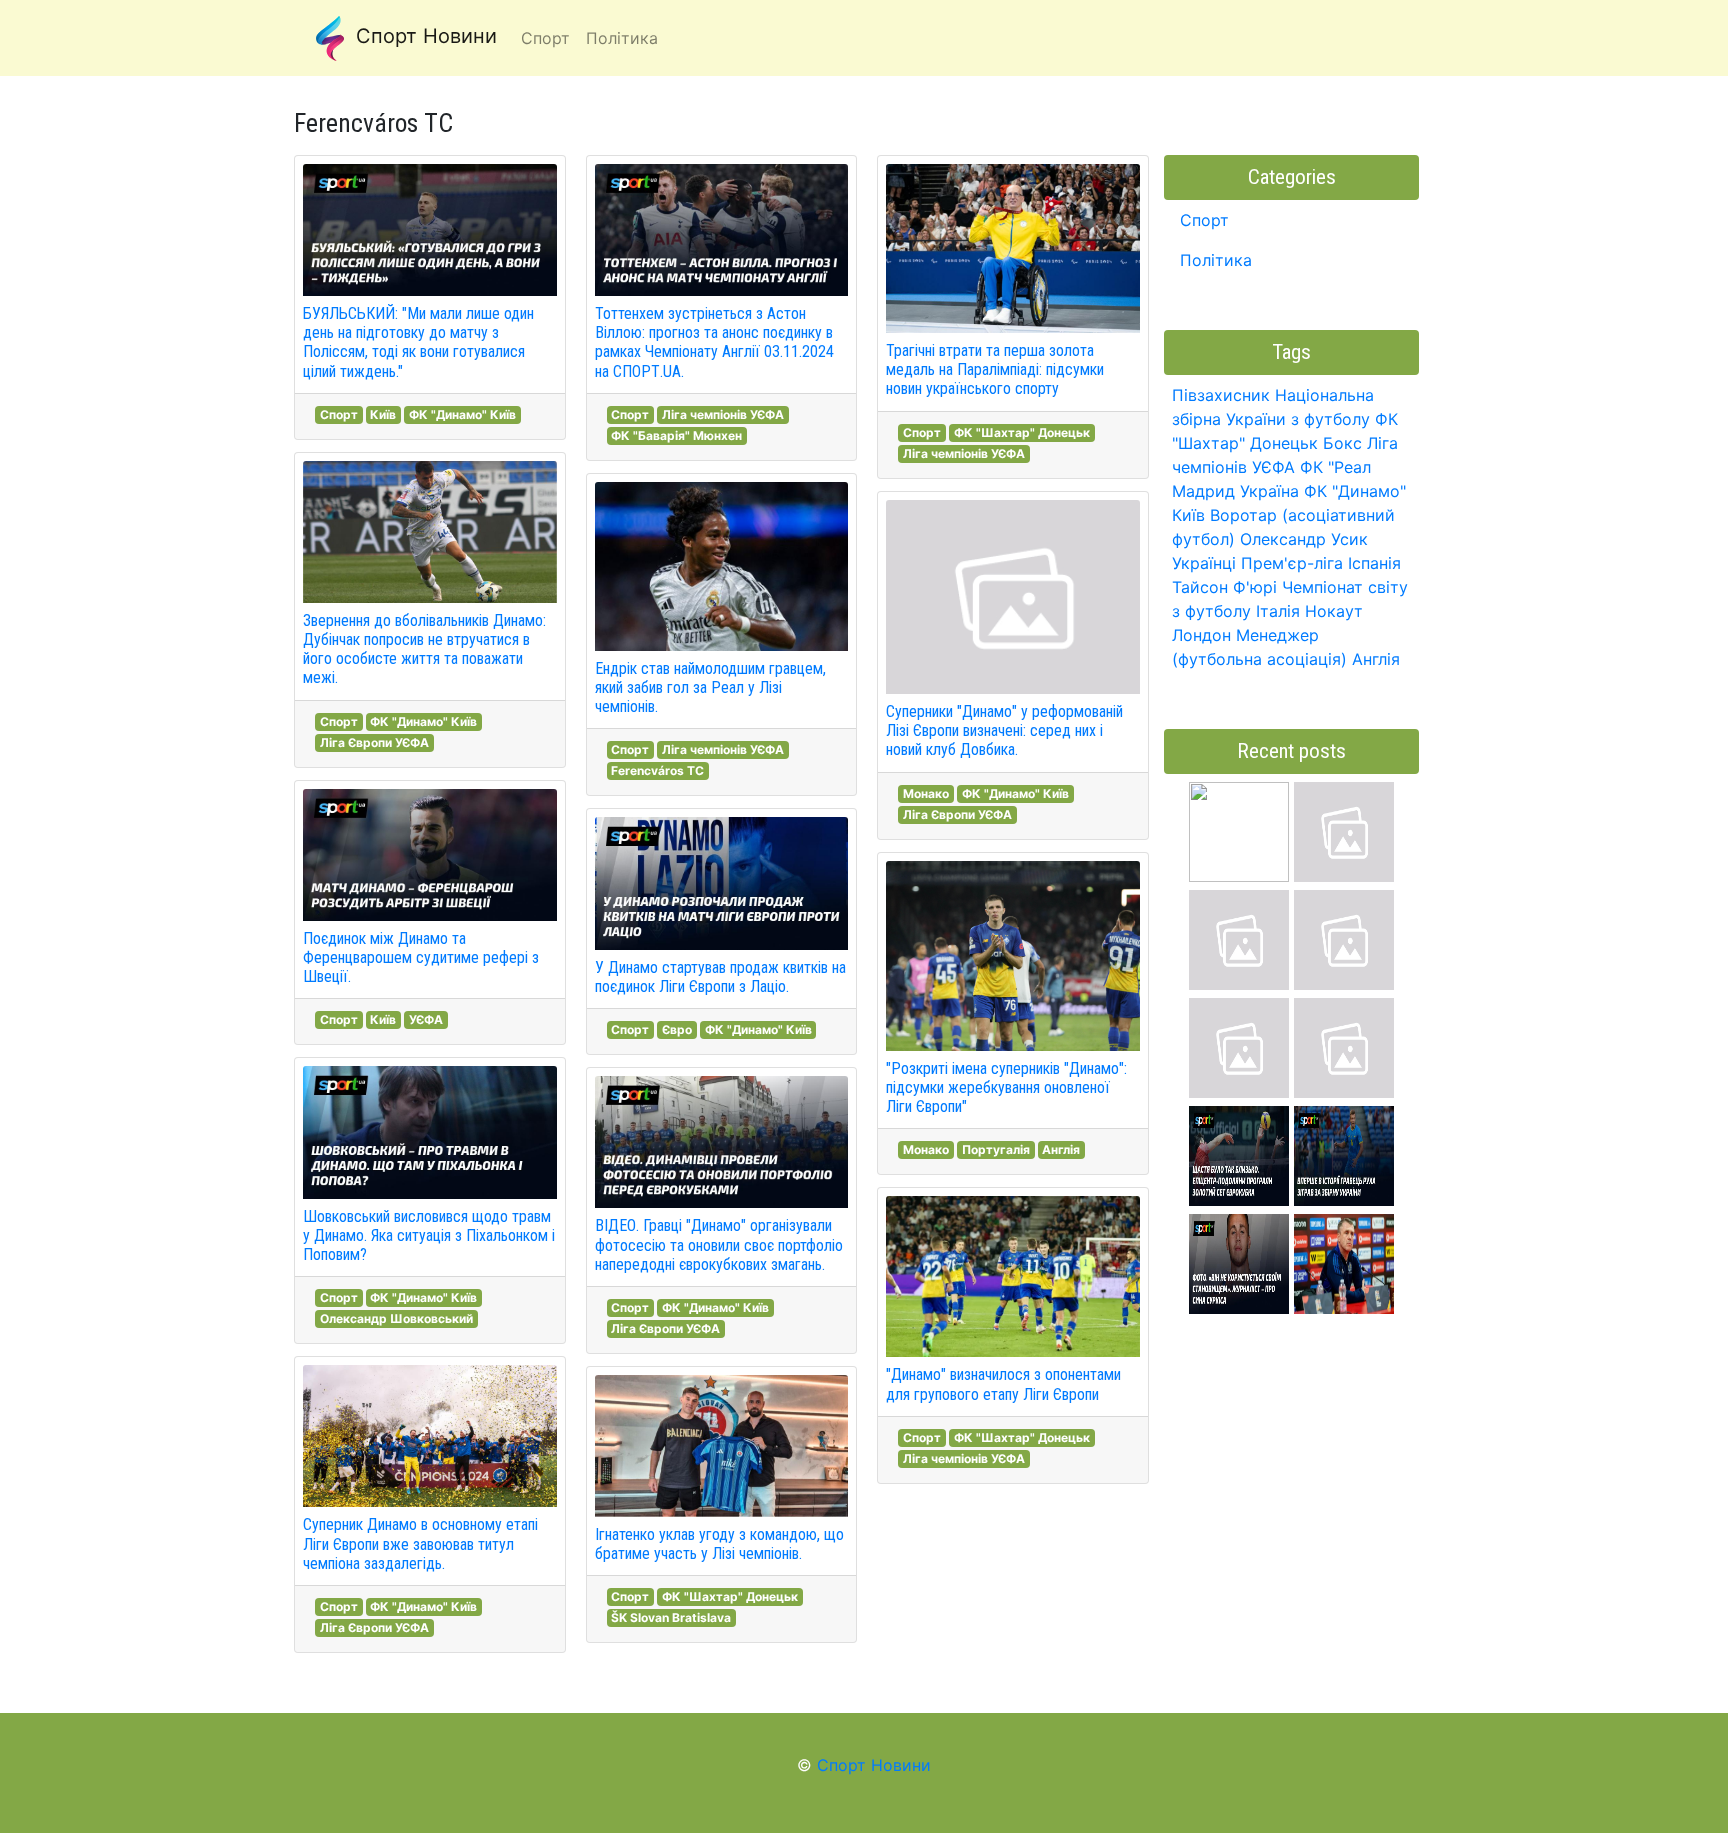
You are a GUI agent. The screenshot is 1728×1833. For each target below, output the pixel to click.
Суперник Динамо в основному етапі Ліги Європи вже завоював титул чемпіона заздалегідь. (420, 1543)
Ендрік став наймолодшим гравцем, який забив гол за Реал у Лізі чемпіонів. (710, 687)
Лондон (1201, 635)
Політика (1216, 260)
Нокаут (1334, 611)
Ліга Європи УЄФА (374, 742)
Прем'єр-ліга (1292, 563)
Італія (1278, 611)
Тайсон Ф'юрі (1224, 587)
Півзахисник (1221, 395)
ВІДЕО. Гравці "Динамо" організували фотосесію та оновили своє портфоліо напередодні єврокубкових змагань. (719, 1244)
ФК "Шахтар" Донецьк (730, 1596)
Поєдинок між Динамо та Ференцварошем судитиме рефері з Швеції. (421, 957)
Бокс (1342, 443)
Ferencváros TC (657, 770)
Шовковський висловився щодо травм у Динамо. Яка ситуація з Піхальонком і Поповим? (429, 1235)
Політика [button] (622, 38)
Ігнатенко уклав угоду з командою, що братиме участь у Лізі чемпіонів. (719, 1544)
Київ (383, 414)
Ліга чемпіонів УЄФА (723, 414)
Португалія (996, 1149)
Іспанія (1374, 563)
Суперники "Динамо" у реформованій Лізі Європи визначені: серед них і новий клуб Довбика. (1004, 730)
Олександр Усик (1304, 539)
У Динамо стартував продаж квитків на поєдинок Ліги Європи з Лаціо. (720, 977)
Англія (1061, 1149)
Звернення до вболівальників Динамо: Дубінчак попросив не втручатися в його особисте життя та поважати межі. (424, 649)
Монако (926, 793)
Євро (677, 1029)
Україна (1269, 491)
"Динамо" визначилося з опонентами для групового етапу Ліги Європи (1003, 1384)
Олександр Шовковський (396, 1318)
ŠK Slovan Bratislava (671, 1617)
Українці (1204, 563)
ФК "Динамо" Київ (462, 414)
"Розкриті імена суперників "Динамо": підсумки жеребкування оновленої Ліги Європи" (1006, 1087)
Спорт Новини (423, 36)
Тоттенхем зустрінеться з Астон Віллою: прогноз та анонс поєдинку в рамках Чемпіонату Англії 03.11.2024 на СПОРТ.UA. (714, 342)
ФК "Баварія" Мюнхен (676, 435)
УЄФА (426, 1019)
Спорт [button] (545, 38)
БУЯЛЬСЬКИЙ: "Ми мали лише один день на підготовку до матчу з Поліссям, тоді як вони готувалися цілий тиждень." (418, 342)
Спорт (339, 414)
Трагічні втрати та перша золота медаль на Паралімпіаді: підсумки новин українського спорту (995, 369)
